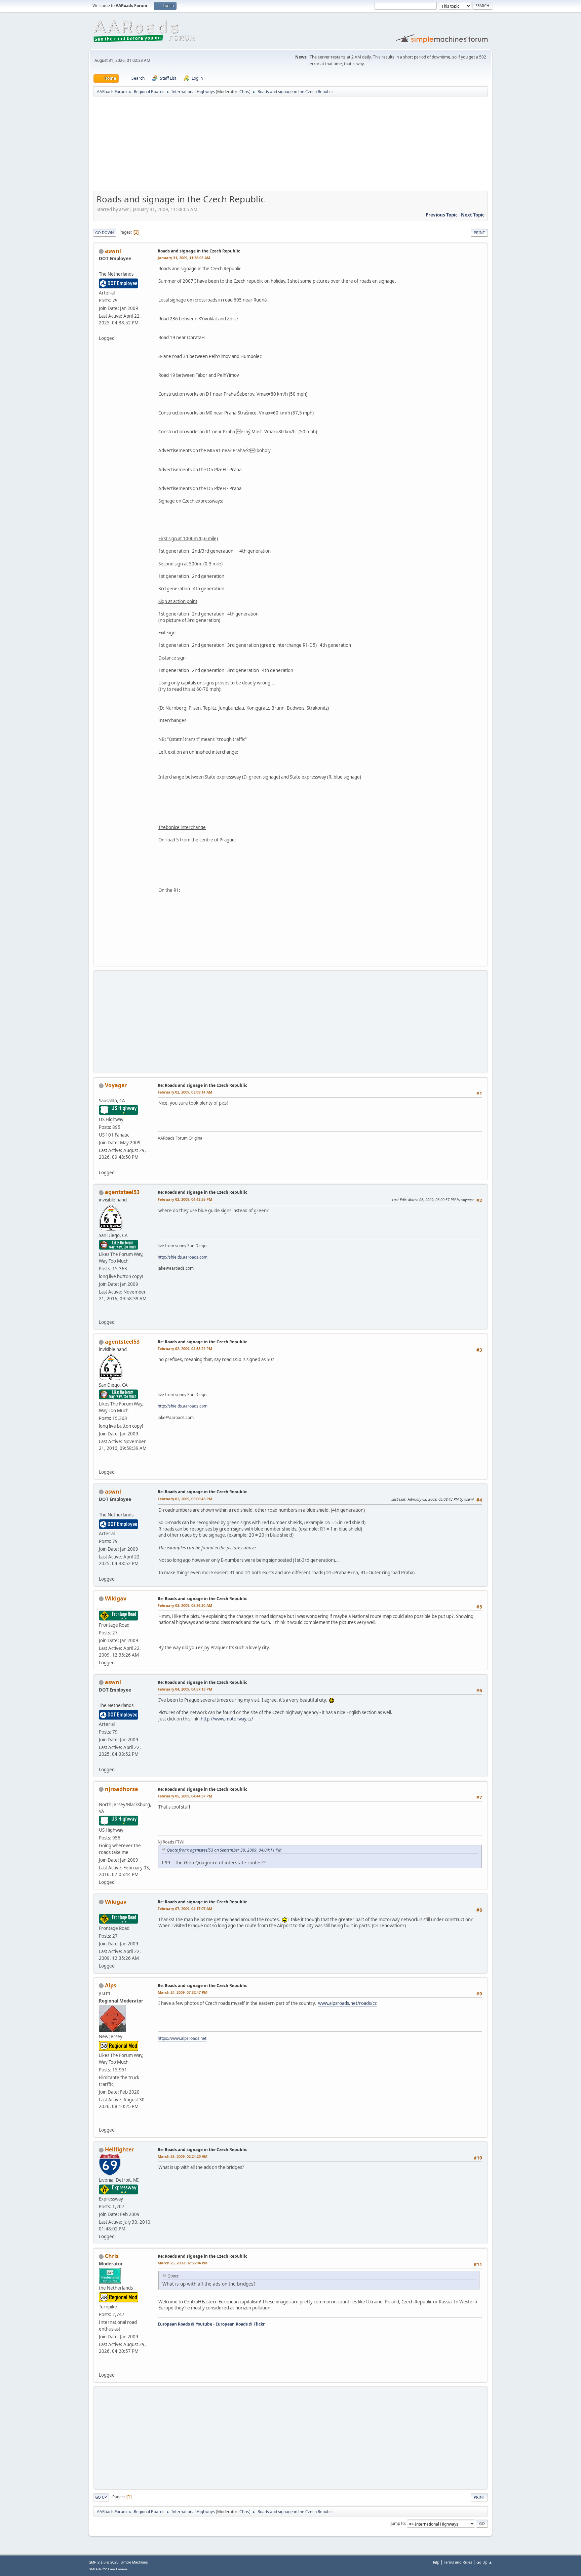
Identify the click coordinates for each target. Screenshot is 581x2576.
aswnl (113, 251)
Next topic (473, 215)
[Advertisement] (290, 146)
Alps (111, 1985)
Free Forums (118, 2569)
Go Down (105, 232)
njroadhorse (121, 1789)
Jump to (398, 2523)
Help (435, 2562)
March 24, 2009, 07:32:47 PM (183, 1992)
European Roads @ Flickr (240, 2324)
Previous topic (442, 215)
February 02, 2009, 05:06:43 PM (185, 1499)
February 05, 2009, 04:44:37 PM (185, 1796)
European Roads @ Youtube (185, 2324)
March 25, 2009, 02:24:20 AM (183, 2156)
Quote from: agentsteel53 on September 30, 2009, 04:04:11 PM (224, 1850)
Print (479, 232)
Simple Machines (134, 2562)
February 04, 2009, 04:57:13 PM (185, 1689)
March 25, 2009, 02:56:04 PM (183, 2263)
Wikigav (116, 1598)
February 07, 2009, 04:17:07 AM (185, 1909)
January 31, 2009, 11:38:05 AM (184, 258)
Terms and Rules (458, 2562)
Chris (244, 92)
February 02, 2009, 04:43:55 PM (185, 1199)
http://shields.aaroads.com (183, 1257)
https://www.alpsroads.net (182, 2038)
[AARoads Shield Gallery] (102, 1314)
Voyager (116, 1085)
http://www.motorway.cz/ (227, 1719)
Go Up (101, 2497)
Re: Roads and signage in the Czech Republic (202, 1085)
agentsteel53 (122, 1192)
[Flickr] (102, 2367)
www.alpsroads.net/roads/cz (347, 2003)
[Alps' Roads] (102, 2122)
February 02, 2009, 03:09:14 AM (185, 1092)
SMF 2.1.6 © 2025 (104, 2562)
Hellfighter (119, 2149)
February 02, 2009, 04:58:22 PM (185, 1349)
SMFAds (95, 2569)
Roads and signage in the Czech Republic (199, 251)
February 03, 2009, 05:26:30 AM (185, 1605)
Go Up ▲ (484, 2562)
